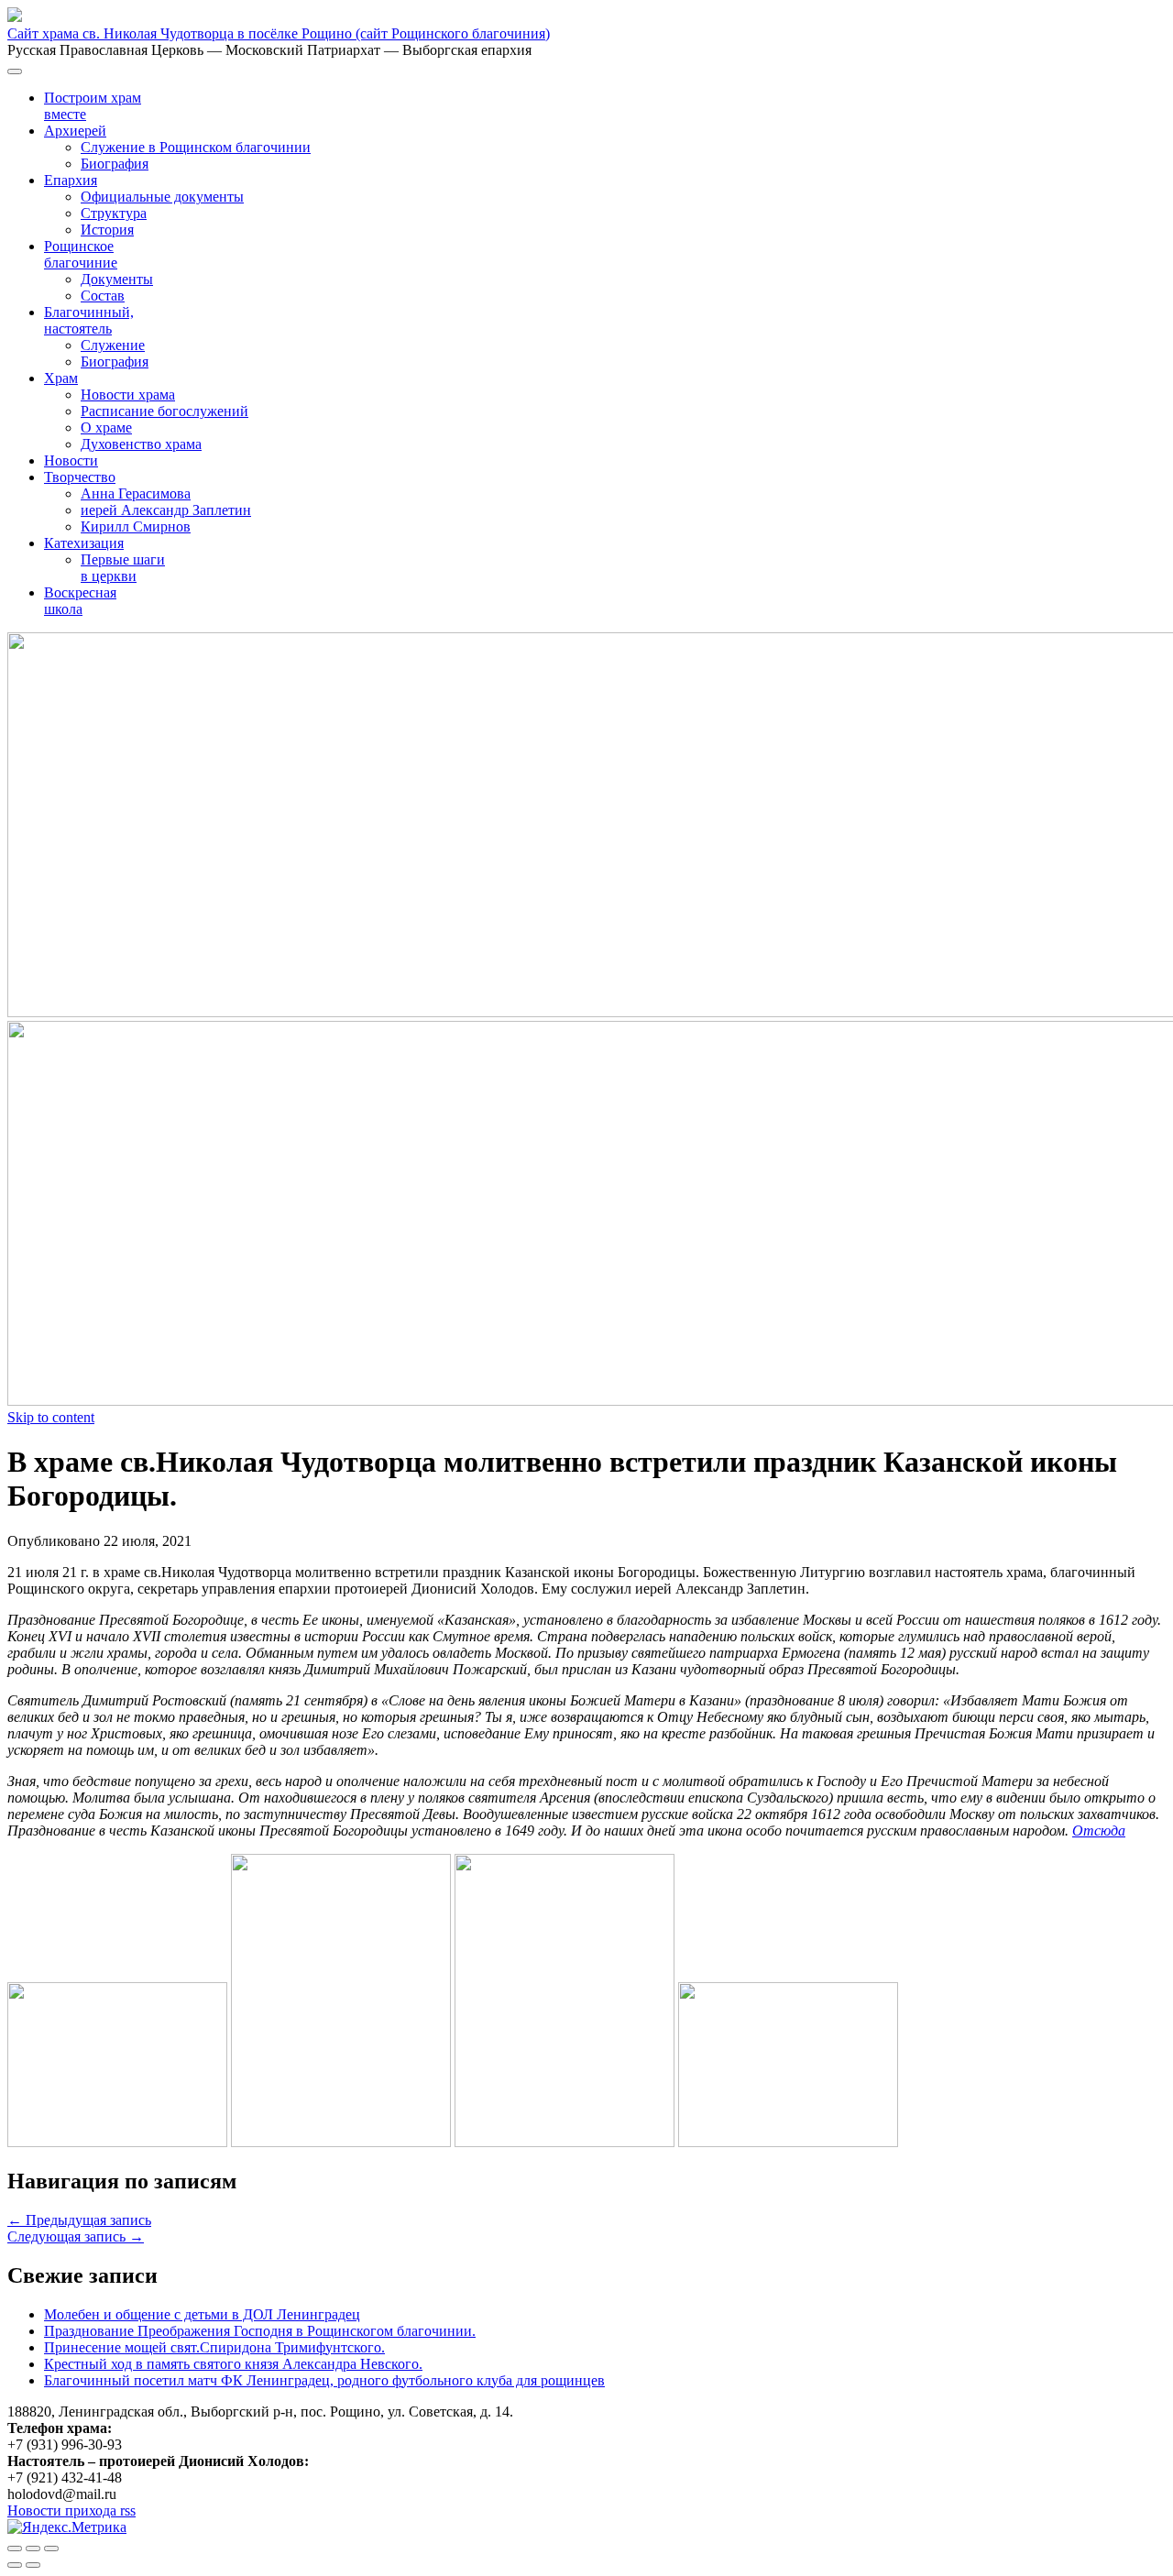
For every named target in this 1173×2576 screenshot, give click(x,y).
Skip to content (51, 1417)
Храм (61, 378)
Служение (113, 345)
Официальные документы (162, 197)
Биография (115, 164)
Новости (71, 460)
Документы (117, 279)
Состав (103, 296)
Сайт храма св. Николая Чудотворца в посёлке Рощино (279, 33)
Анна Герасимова (136, 493)
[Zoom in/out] (51, 2549)
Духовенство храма (141, 444)
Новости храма (128, 395)
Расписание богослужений (164, 411)
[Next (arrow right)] (33, 2565)
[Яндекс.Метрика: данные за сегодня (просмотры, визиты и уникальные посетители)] (67, 2527)
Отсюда (1099, 1831)
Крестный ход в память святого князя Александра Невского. (233, 2364)
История (107, 230)
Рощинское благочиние (81, 254)
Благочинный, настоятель (89, 320)
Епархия (71, 180)
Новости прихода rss (71, 2510)
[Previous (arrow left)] (15, 2565)
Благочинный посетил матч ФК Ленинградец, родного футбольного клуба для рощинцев (324, 2380)
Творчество (80, 477)
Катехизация (84, 543)
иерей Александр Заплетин (166, 510)
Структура (114, 213)
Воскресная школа (80, 601)
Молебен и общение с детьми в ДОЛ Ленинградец (202, 2314)
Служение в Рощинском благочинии (196, 147)
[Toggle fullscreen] (33, 2549)
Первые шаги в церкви (123, 568)
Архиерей (75, 131)
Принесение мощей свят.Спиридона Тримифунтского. (214, 2347)
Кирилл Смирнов (136, 526)
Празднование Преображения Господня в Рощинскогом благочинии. (260, 2331)
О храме (106, 428)
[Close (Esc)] (15, 2549)
